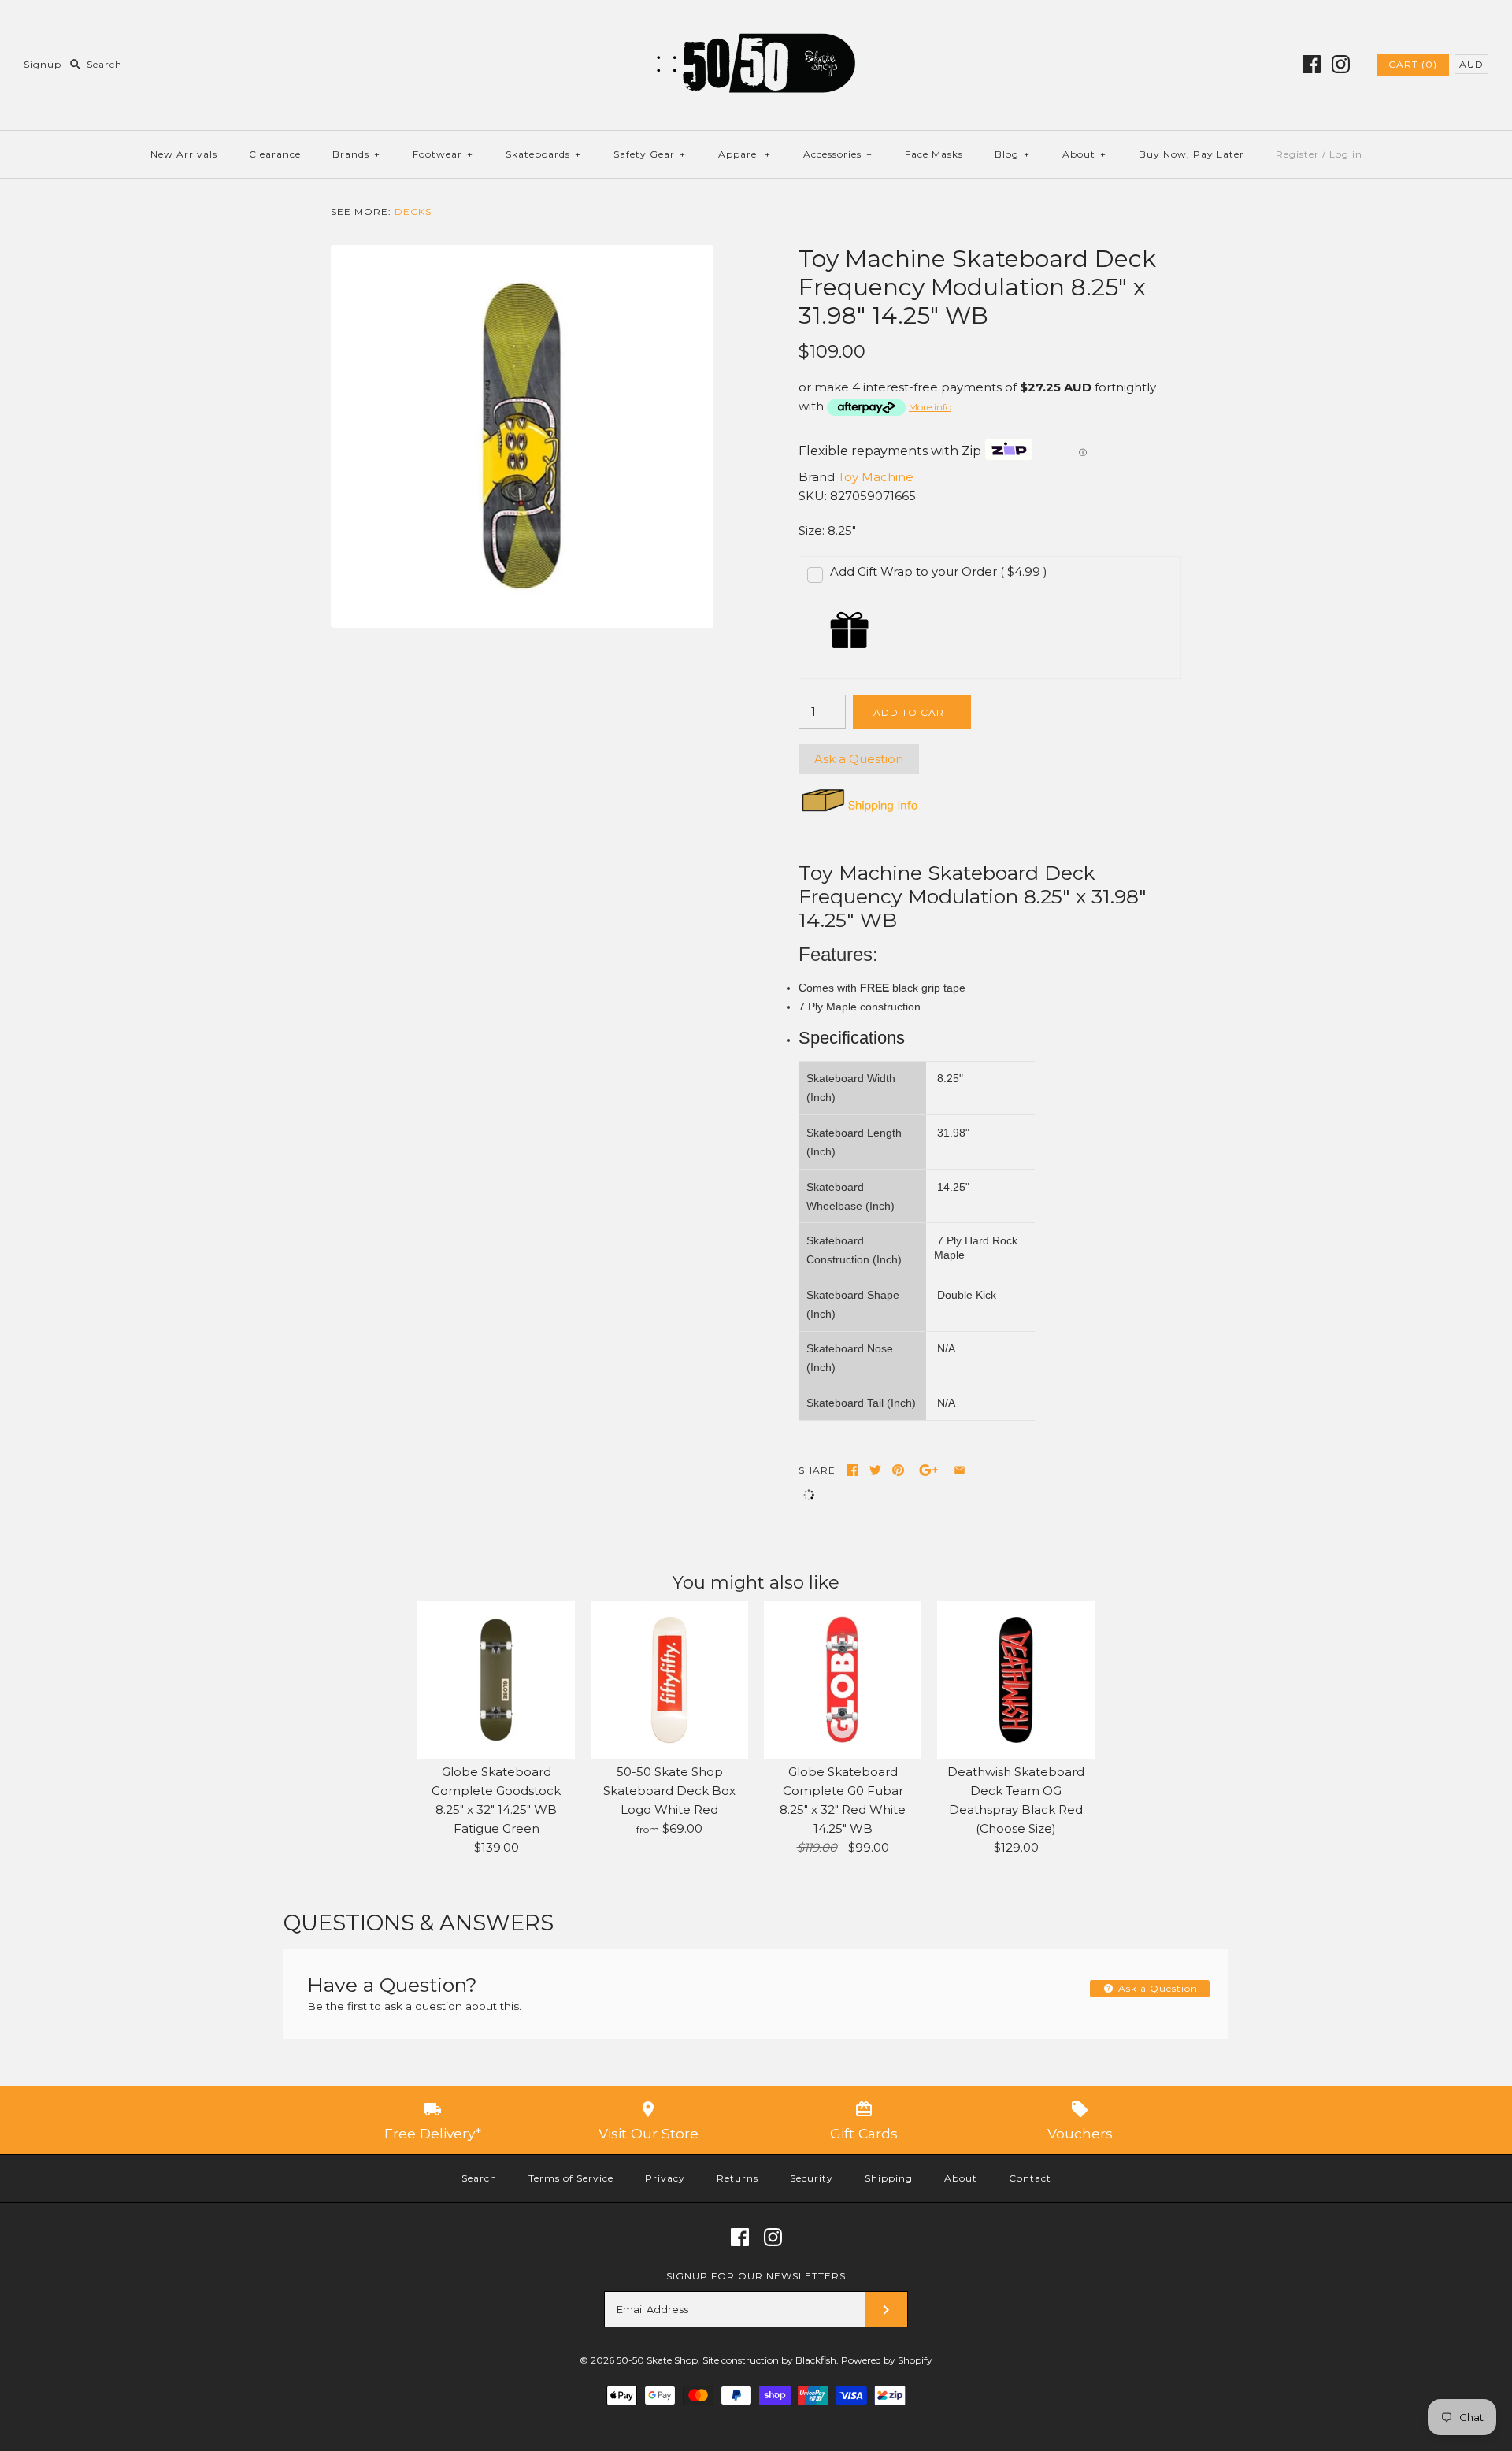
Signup (43, 64)
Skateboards (543, 154)
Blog (1012, 154)
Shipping (889, 2178)
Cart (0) (1413, 64)
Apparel (745, 154)
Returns (737, 2178)
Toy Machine (876, 477)
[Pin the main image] (898, 1470)
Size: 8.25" (827, 530)
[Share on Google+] (929, 1470)
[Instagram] (1341, 64)
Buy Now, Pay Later (1191, 154)
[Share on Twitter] (875, 1470)
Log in (1346, 154)
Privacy (665, 2178)
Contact (1030, 2178)
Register (1297, 154)
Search (479, 2178)
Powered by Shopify (887, 2360)
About (1084, 154)
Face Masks (934, 154)
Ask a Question (859, 759)
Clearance (275, 154)
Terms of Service (571, 2178)
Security (812, 2178)
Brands (356, 154)
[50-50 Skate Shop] (756, 25)
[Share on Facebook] (852, 1470)
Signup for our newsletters (756, 2276)
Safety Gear (650, 154)
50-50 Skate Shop (657, 2360)
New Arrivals (184, 154)
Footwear (443, 154)
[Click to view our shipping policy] (859, 812)
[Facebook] (1312, 64)
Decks (413, 211)
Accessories (838, 154)
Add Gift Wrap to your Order (939, 571)
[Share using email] (960, 1470)
